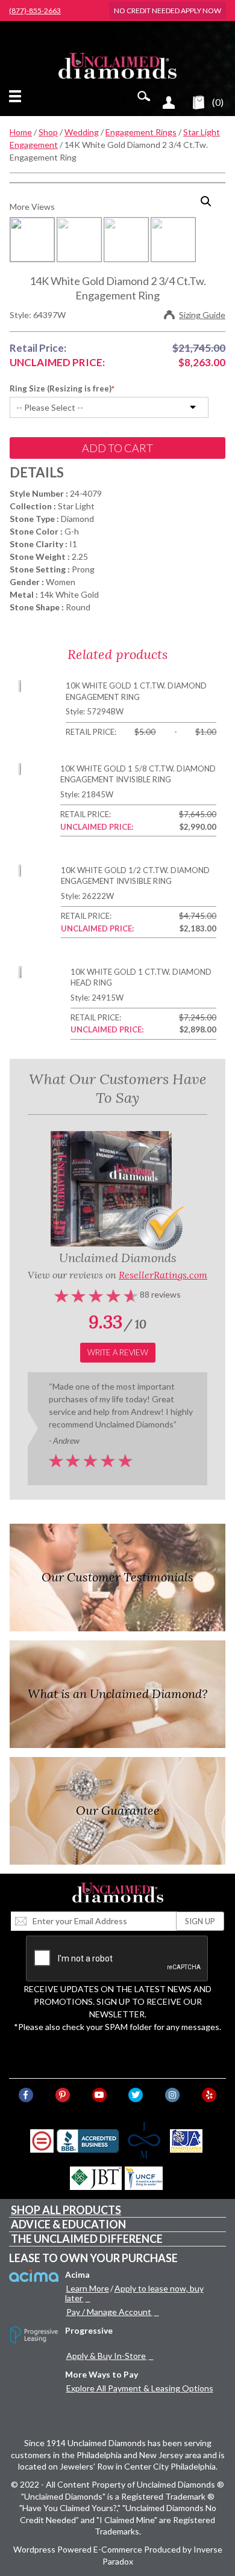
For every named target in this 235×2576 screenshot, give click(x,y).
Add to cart (117, 448)
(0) (218, 102)
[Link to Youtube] (99, 2095)
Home (21, 132)
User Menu (169, 102)
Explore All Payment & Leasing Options (140, 2388)
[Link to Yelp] (209, 2095)
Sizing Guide (202, 315)
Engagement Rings (141, 132)
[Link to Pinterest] (63, 2095)
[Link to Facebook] (26, 2095)
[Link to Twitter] (136, 2095)
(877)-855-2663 (35, 11)
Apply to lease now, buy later (134, 2293)
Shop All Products (66, 2210)
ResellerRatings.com (163, 1275)
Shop (48, 132)
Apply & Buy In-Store (106, 2356)
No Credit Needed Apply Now (168, 11)
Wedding (82, 132)
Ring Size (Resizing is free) (61, 388)
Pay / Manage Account (109, 2312)
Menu (17, 96)
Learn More (88, 2288)
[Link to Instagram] (172, 2095)
